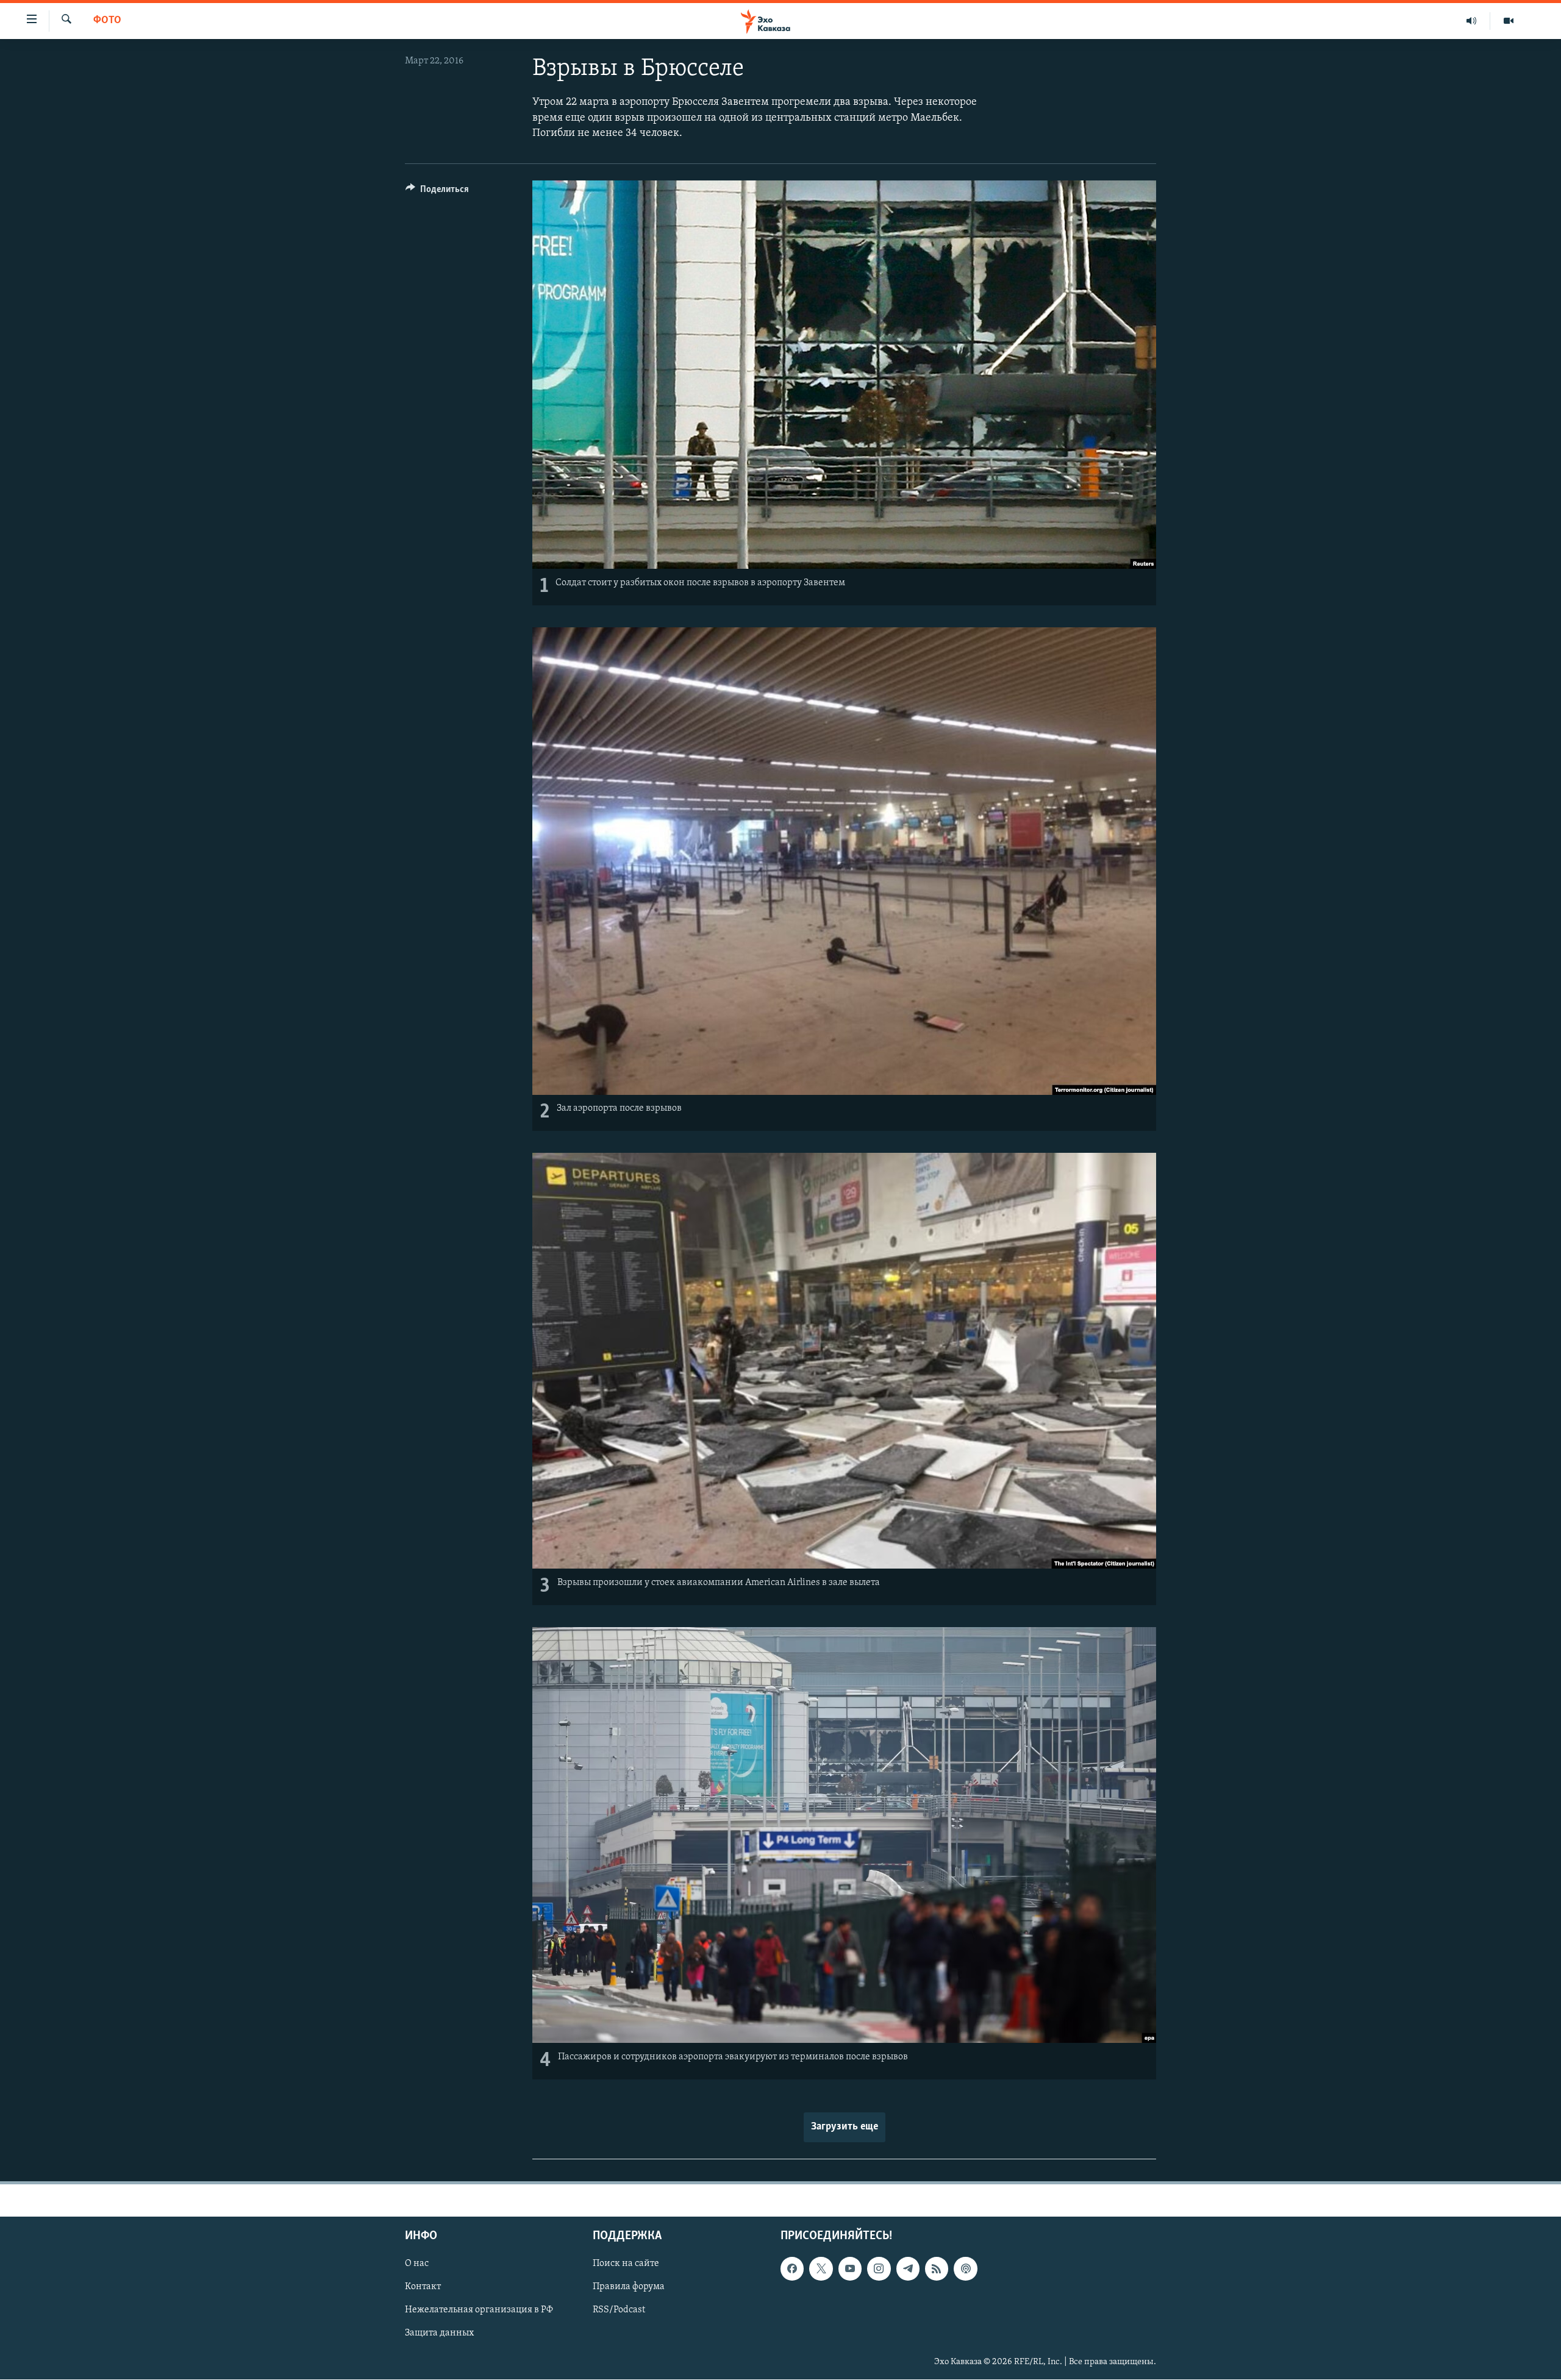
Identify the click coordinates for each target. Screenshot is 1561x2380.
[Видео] (1509, 21)
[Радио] (1472, 21)
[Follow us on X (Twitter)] (821, 2268)
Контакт (423, 2287)
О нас (417, 2264)
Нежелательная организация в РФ (479, 2311)
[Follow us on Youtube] (850, 2268)
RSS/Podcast (619, 2311)
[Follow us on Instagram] (879, 2268)
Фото (107, 21)
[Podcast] (965, 2268)
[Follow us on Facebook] (792, 2268)
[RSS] (937, 2268)
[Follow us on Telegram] (908, 2268)
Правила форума (629, 2287)
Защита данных (439, 2334)
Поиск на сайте (626, 2264)
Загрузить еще (845, 2127)
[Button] (437, 192)
